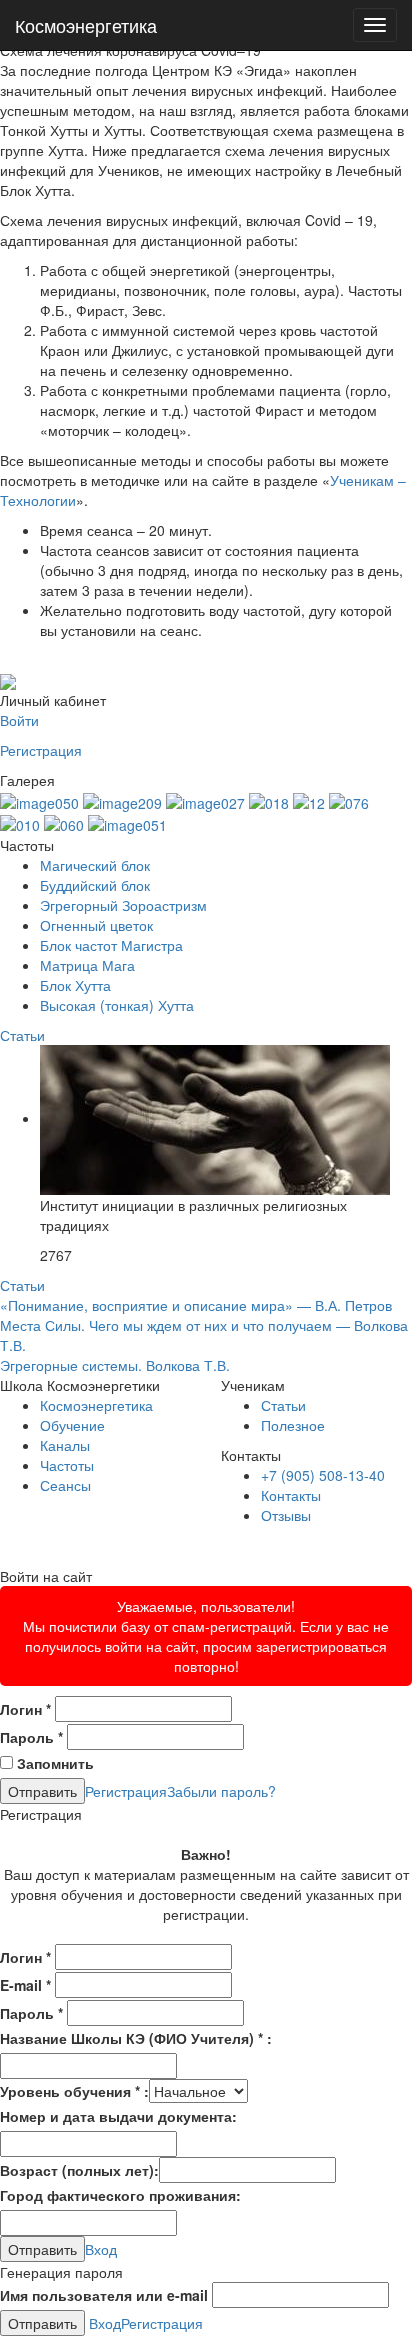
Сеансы (65, 1485)
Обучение (72, 1425)
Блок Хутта (75, 985)
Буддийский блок (95, 885)
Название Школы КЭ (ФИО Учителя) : (136, 2038)
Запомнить (53, 1763)
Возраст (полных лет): (79, 2170)
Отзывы (286, 1515)
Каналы (65, 1445)
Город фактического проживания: (120, 2195)
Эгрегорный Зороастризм (123, 905)
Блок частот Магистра (111, 945)
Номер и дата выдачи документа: (118, 2116)
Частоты (67, 1465)
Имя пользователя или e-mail (104, 2295)
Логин (25, 1709)
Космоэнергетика (86, 25)
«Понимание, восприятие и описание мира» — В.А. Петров (196, 1305)
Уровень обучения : (74, 2091)
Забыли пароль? (221, 1791)
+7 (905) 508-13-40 (323, 1475)
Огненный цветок (96, 925)
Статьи (22, 1035)
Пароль (31, 1737)
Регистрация (41, 750)
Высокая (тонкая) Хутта (117, 1005)
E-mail (25, 1985)
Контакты (291, 1495)
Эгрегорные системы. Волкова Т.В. (115, 1365)
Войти (19, 720)
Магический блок (95, 865)
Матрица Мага (87, 965)
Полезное (293, 1425)
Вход (101, 2249)
